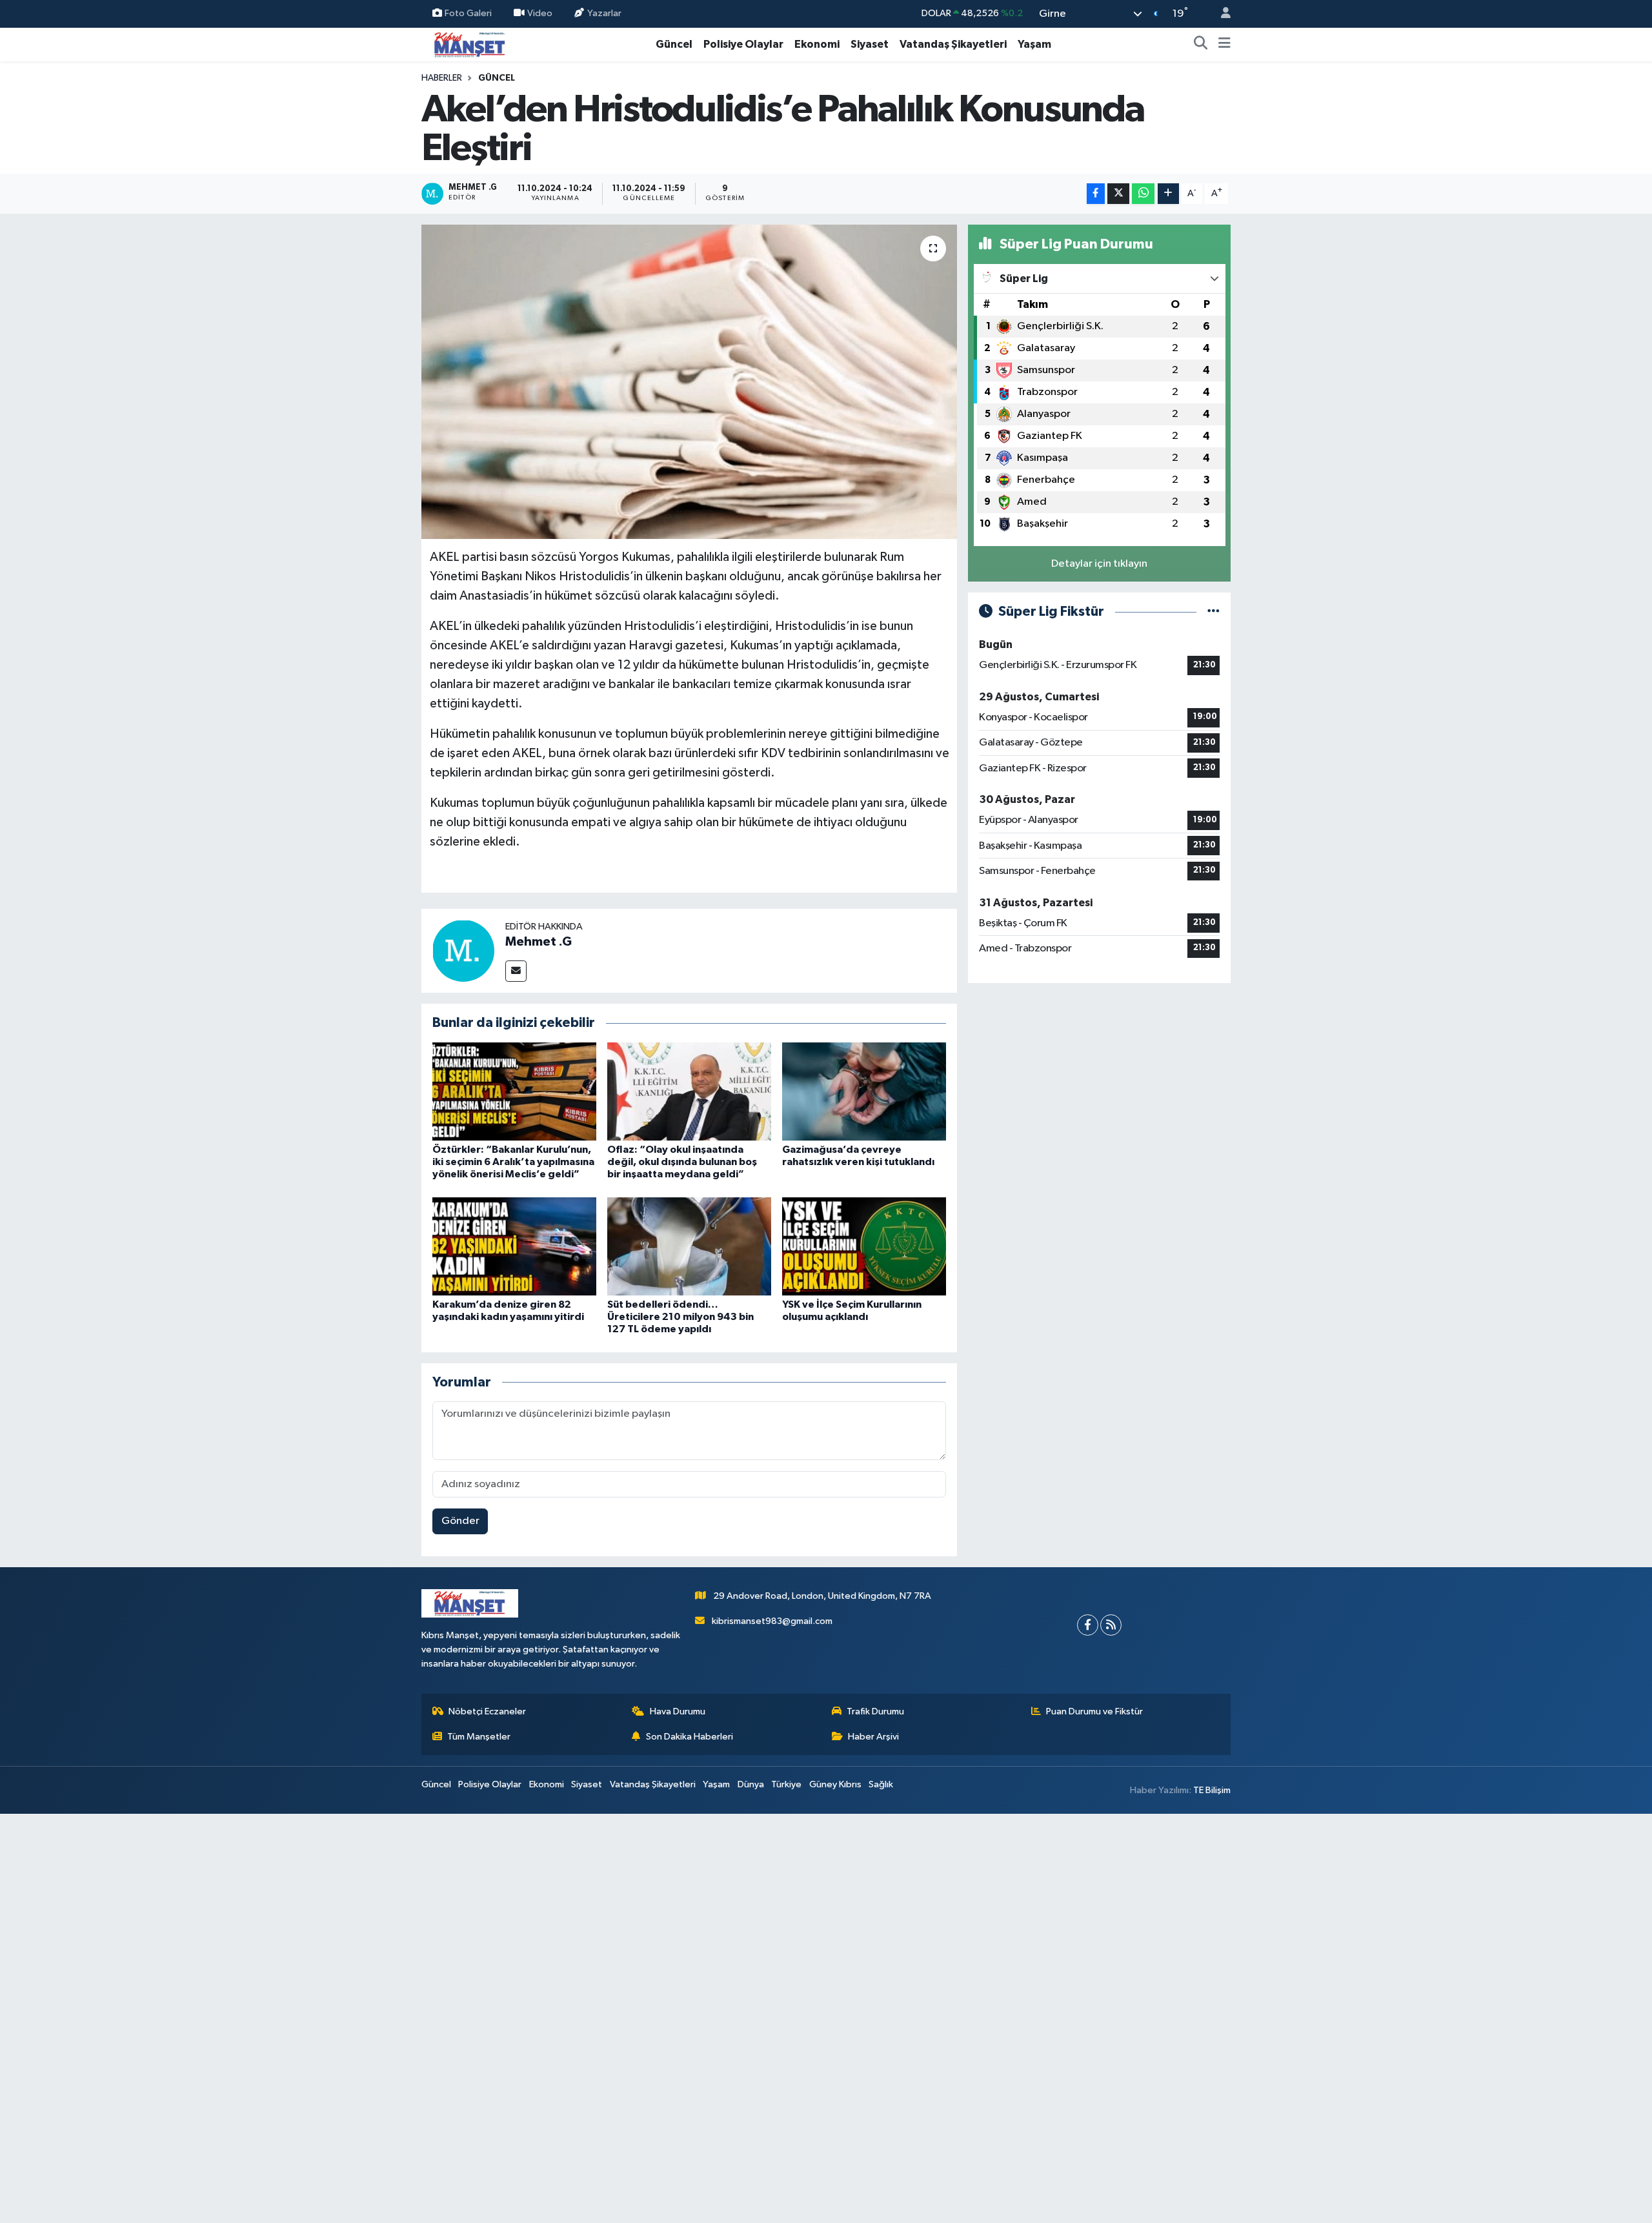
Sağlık (881, 1784)
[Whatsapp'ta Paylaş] (1143, 194)
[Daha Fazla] (1168, 194)
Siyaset (870, 44)
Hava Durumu (678, 1711)
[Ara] (1201, 45)
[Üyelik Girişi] (1220, 14)
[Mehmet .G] (463, 950)
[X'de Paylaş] (1118, 194)
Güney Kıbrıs (835, 1784)
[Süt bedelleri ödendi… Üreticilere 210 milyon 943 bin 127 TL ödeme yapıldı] (689, 1246)
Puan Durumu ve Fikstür (1094, 1711)
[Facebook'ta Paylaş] (1096, 194)
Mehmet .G (539, 942)
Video (540, 13)
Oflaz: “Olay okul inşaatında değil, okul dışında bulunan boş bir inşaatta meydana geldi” (682, 1162)
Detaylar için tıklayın (1099, 564)
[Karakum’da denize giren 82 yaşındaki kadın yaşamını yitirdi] (514, 1246)
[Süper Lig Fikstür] (1214, 612)
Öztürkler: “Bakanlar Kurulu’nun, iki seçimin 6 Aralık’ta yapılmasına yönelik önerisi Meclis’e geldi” (513, 1162)
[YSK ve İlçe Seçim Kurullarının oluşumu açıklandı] (864, 1246)
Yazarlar (604, 13)
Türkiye (786, 1784)
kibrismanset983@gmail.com (772, 1621)
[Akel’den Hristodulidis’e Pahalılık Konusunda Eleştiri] (690, 382)
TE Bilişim (1212, 1790)
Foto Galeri (468, 13)
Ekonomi (817, 44)
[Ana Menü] (1224, 45)
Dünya (751, 1784)
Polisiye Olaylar (743, 44)
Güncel (674, 44)
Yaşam (1034, 44)
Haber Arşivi (873, 1737)
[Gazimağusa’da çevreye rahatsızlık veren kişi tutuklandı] (864, 1091)
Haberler (442, 78)
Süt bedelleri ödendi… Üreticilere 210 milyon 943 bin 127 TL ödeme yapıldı (680, 1317)
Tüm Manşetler (479, 1737)
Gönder (460, 1521)
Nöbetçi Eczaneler (487, 1711)
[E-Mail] (516, 971)
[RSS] (1111, 1625)
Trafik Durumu (875, 1711)
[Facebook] (1088, 1625)
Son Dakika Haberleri (690, 1737)
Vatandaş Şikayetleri (953, 44)
